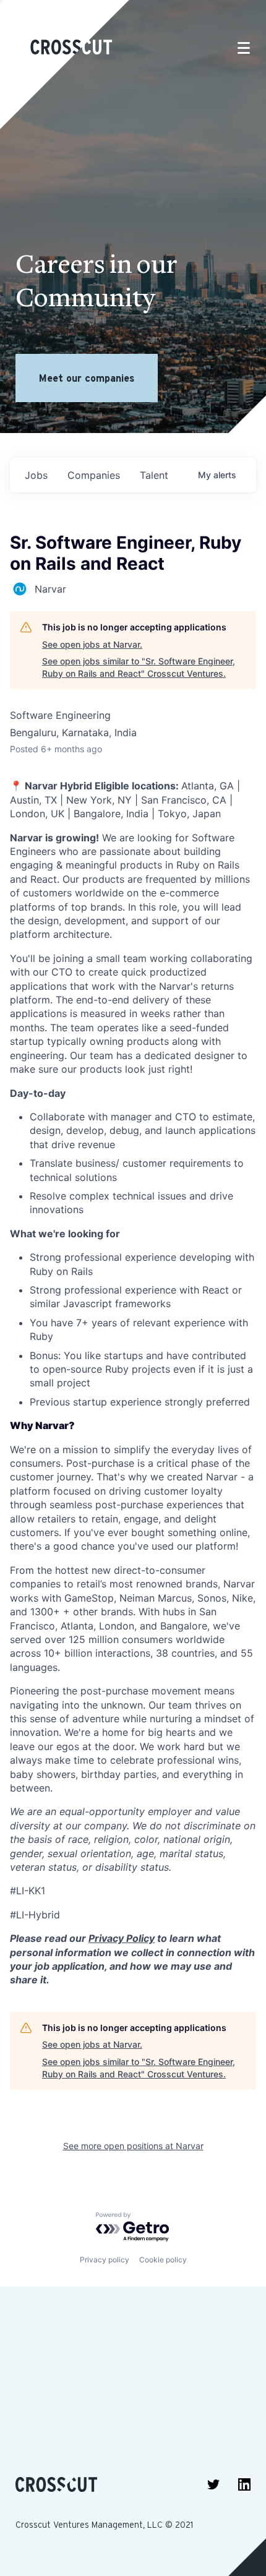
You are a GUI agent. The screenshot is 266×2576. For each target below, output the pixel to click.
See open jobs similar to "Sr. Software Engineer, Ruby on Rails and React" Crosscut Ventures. (139, 667)
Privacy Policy (122, 1938)
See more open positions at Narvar (133, 2146)
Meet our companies (87, 378)
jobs (36, 475)
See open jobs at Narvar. (92, 644)
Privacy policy (105, 2260)
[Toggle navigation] (244, 48)
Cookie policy (163, 2260)
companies (94, 475)
